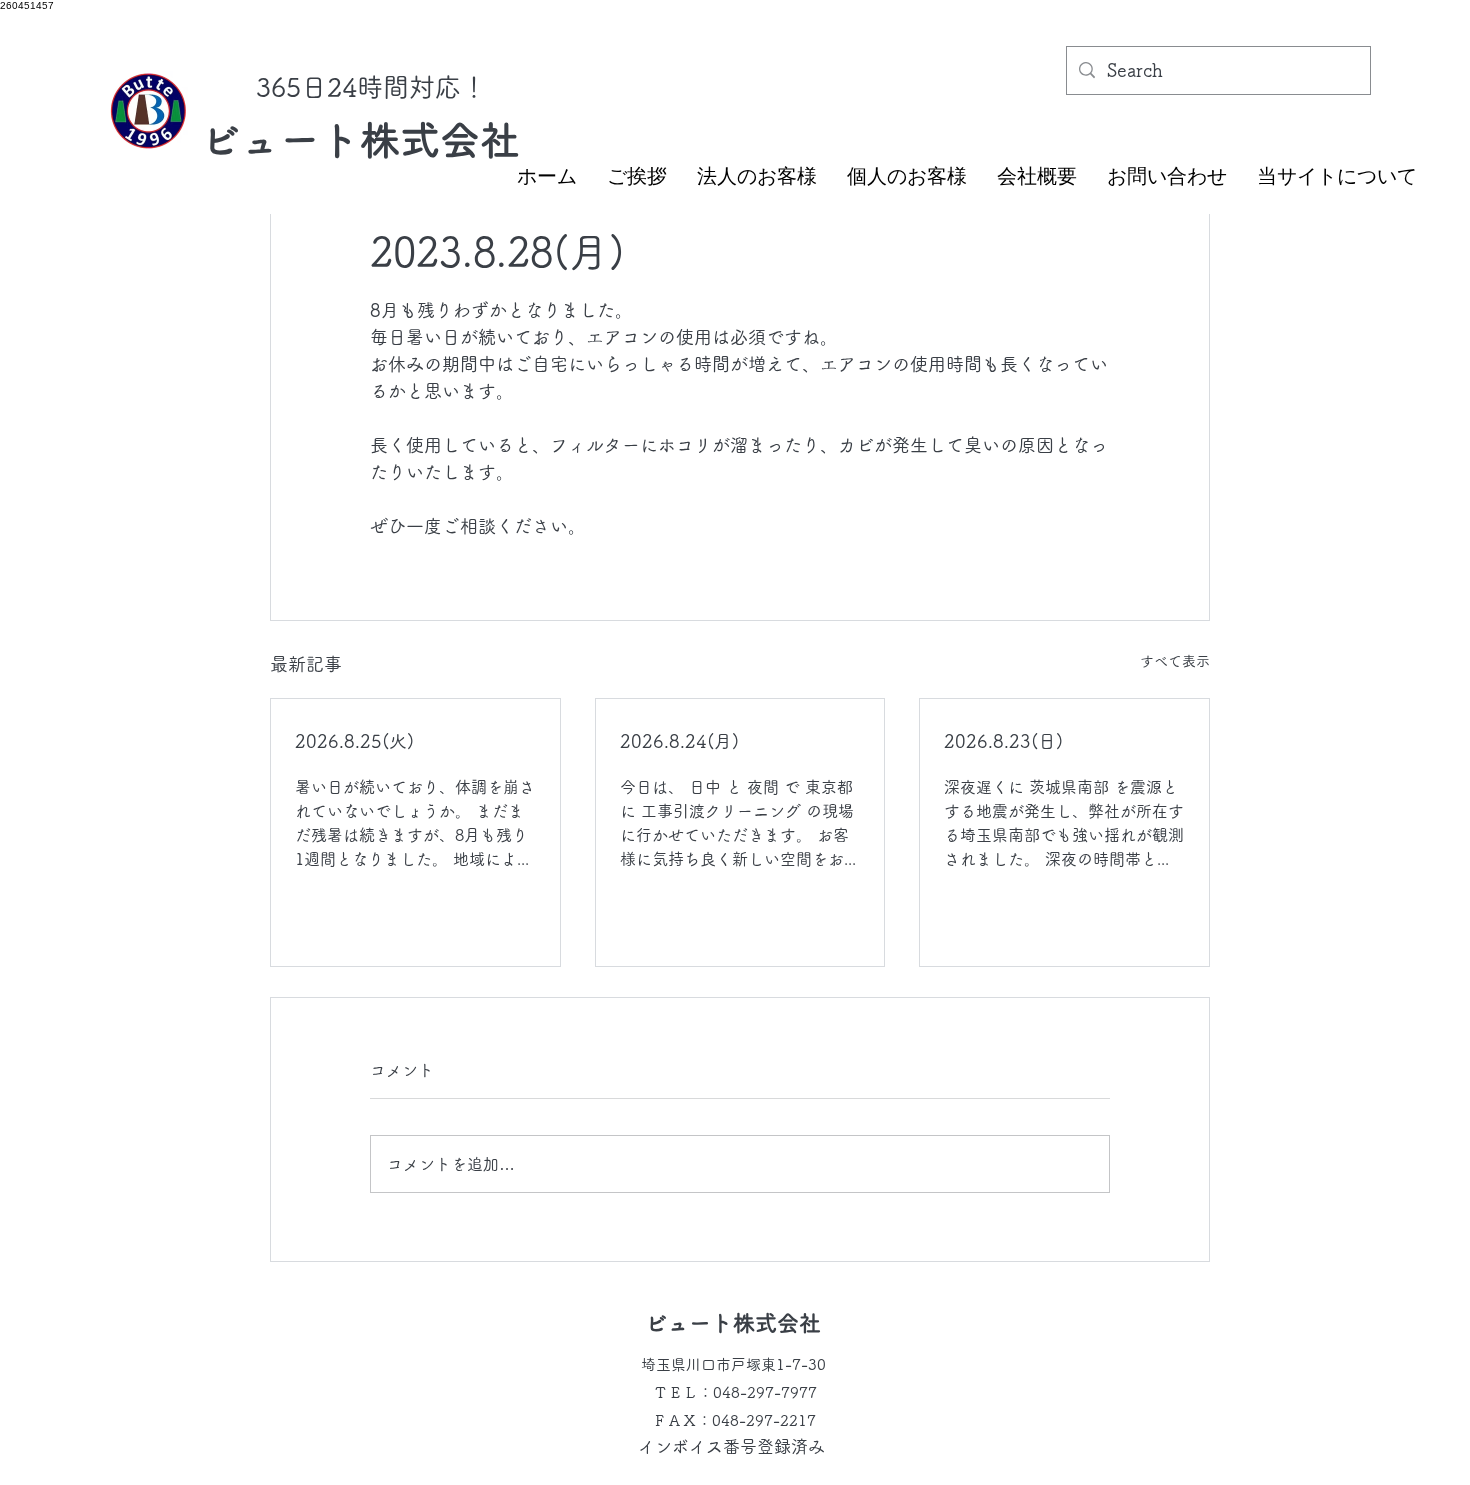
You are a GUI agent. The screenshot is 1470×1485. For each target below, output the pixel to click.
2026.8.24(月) (679, 741)
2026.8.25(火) (354, 741)
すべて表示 (1175, 661)
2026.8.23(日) (1003, 741)
